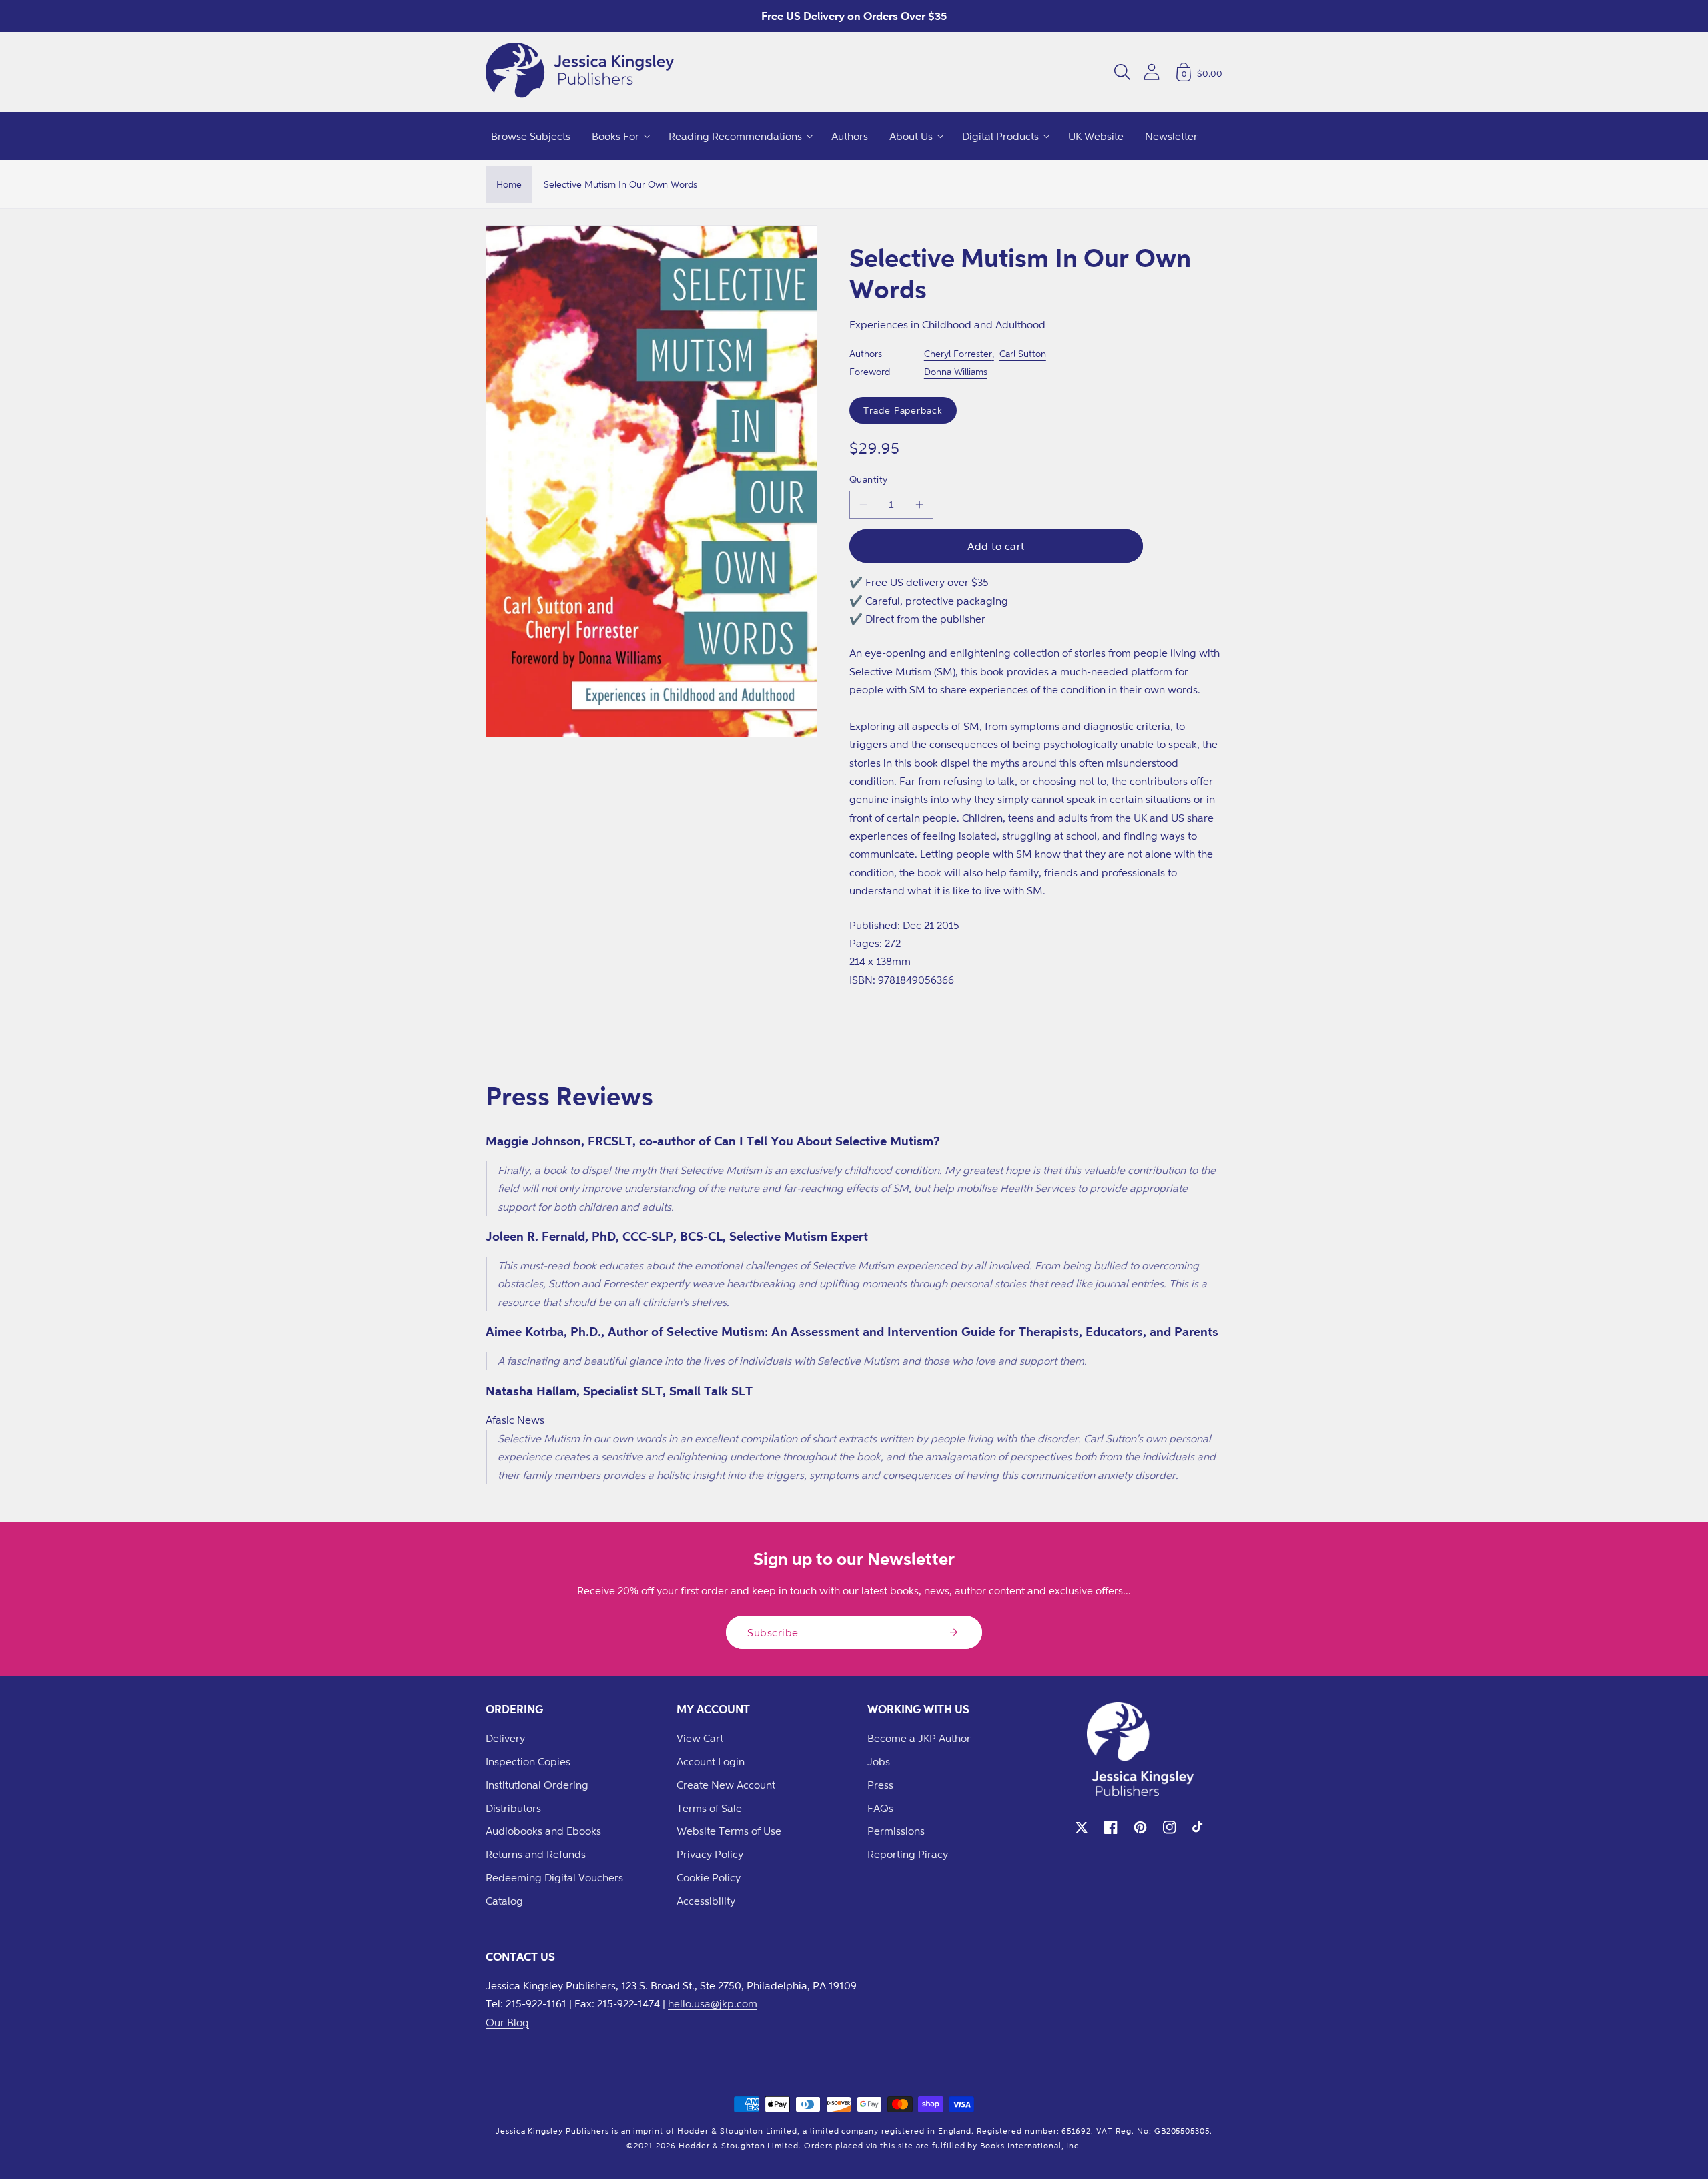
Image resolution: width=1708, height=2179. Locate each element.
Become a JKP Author (919, 1738)
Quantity (869, 479)
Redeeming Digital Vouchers (554, 1877)
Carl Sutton (1023, 353)
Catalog (504, 1901)
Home (509, 184)
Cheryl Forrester (958, 353)
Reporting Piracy (908, 1854)
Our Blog (507, 2022)
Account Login (711, 1761)
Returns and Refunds (536, 1854)
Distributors (513, 1808)
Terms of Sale (709, 1808)
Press (880, 1785)
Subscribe (773, 1632)
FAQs (880, 1808)
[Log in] (1152, 72)
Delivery (505, 1738)
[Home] (580, 72)
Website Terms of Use (729, 1831)
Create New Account (726, 1785)
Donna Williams (956, 371)
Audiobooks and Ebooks (543, 1831)
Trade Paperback (903, 410)
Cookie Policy (709, 1877)
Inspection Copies (528, 1761)
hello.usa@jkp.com (713, 2003)
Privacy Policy (710, 1854)
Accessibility (706, 1901)
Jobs (879, 1761)
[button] (1122, 72)
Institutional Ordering (537, 1785)
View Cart (700, 1738)
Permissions (896, 1831)
